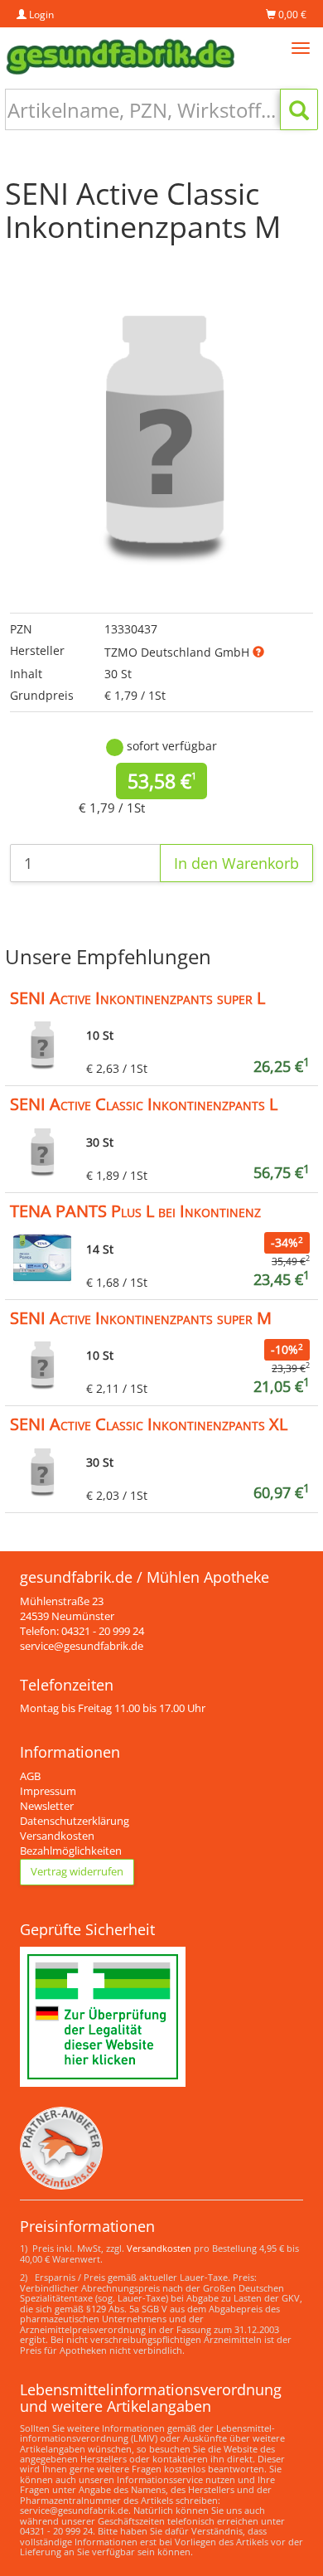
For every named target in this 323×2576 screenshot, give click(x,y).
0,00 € (291, 15)
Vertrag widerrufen (77, 1872)
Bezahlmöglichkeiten (71, 1851)
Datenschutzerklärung (75, 1821)
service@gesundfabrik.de (82, 1646)
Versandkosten (57, 1836)
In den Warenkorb (236, 863)
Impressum (48, 1791)
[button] (258, 652)
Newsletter (47, 1806)
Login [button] (40, 15)
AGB (30, 1776)
